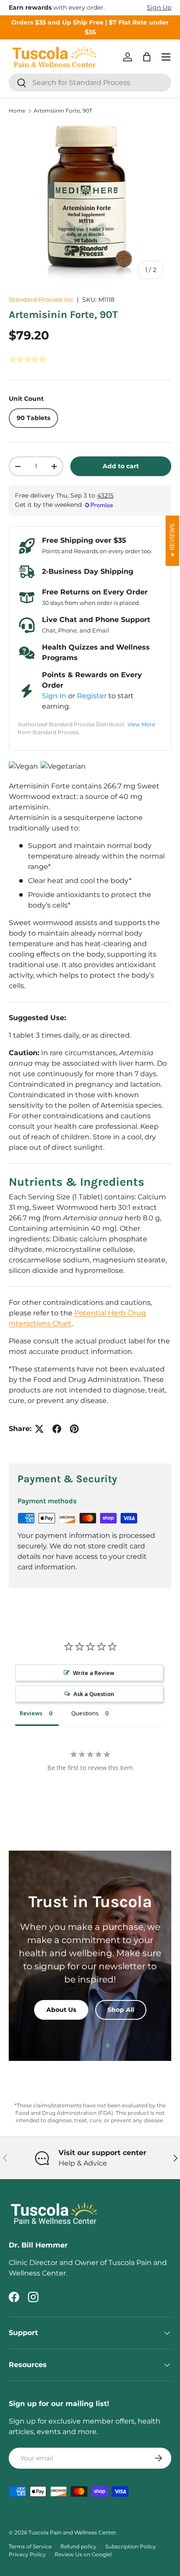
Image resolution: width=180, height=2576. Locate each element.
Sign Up (159, 7)
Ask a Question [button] (94, 1694)
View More (141, 724)
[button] (147, 57)
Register (92, 696)
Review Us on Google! (83, 2554)
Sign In (54, 696)
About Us (61, 2010)
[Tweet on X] (39, 1429)
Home (17, 111)
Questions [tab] (85, 1713)
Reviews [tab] (31, 1713)
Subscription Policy (131, 2546)
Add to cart (121, 466)
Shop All (121, 2010)
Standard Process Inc (41, 300)
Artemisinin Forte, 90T (63, 111)
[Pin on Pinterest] (74, 1429)
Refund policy (78, 2546)
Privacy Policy (27, 2554)
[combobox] (90, 83)
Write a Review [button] (94, 1673)
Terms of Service (30, 2546)
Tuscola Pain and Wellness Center (72, 2532)
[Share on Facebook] (57, 1429)
